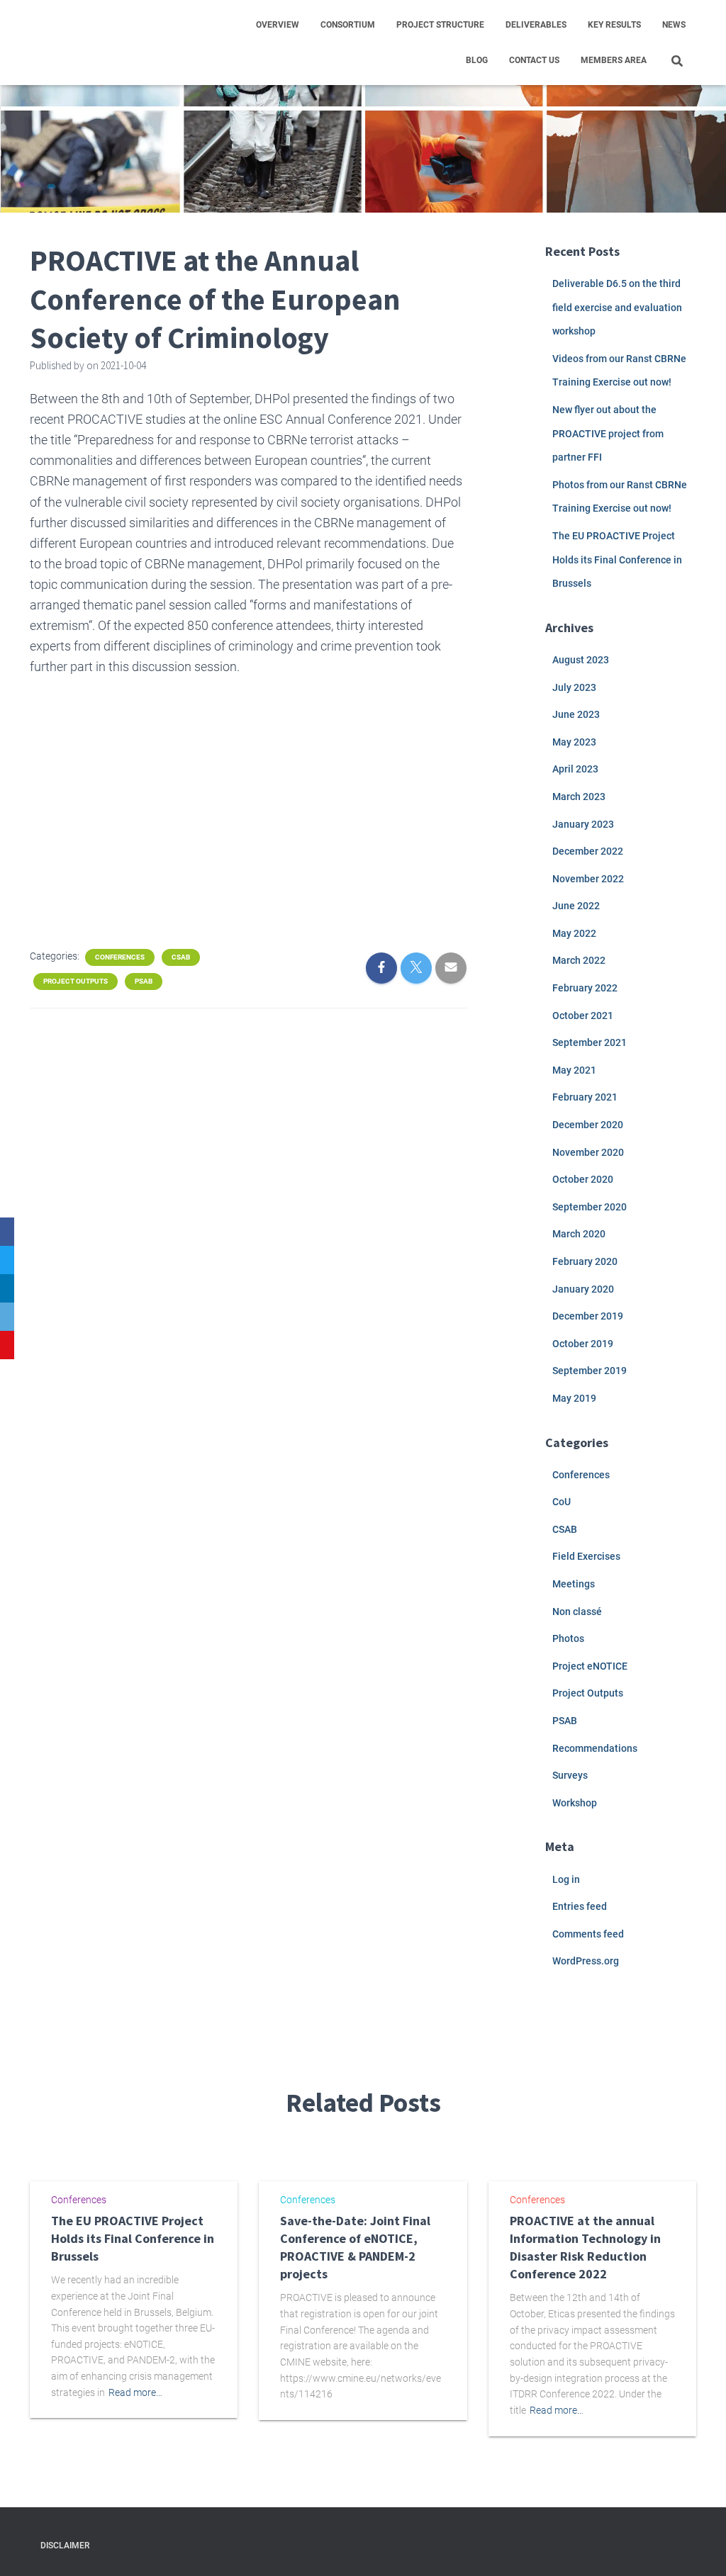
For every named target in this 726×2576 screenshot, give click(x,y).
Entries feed (580, 1906)
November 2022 (588, 879)
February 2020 (585, 1261)
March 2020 (579, 1234)
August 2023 (581, 660)
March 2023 (579, 797)
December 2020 (588, 1125)
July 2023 (574, 687)
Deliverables (536, 25)
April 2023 (575, 769)
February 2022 (585, 988)
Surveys (570, 1775)
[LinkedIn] (7, 1288)
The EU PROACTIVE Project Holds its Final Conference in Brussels (617, 559)
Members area (614, 60)
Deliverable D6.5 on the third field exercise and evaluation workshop (617, 307)
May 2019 (574, 1398)
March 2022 (579, 960)
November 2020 (588, 1152)
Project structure (440, 25)
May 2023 (574, 742)
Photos (568, 1638)
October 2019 (583, 1344)
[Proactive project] (94, 43)
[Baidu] (7, 1345)
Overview (278, 25)
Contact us (534, 60)
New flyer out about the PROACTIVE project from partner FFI (608, 433)
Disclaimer (65, 2546)
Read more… (135, 2392)
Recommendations (595, 1748)
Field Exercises (586, 1556)
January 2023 (583, 824)
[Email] (7, 1317)
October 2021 (583, 1016)
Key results (614, 25)
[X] (7, 1260)
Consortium (348, 25)
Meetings (574, 1584)
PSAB (144, 981)
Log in (566, 1879)
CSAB (181, 957)
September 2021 (590, 1042)
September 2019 (590, 1371)
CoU (562, 1502)
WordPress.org (586, 1961)
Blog (477, 60)
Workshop (575, 1803)
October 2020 (583, 1179)
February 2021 (585, 1097)
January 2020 (583, 1289)
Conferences (120, 957)
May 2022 (574, 933)
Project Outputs (76, 981)
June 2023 (576, 714)
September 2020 (590, 1207)
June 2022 (576, 906)
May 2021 (574, 1070)
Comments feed (588, 1934)
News (674, 25)
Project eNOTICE (590, 1666)
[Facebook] (7, 1232)
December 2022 (588, 851)
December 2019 (588, 1316)
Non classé (577, 1612)
